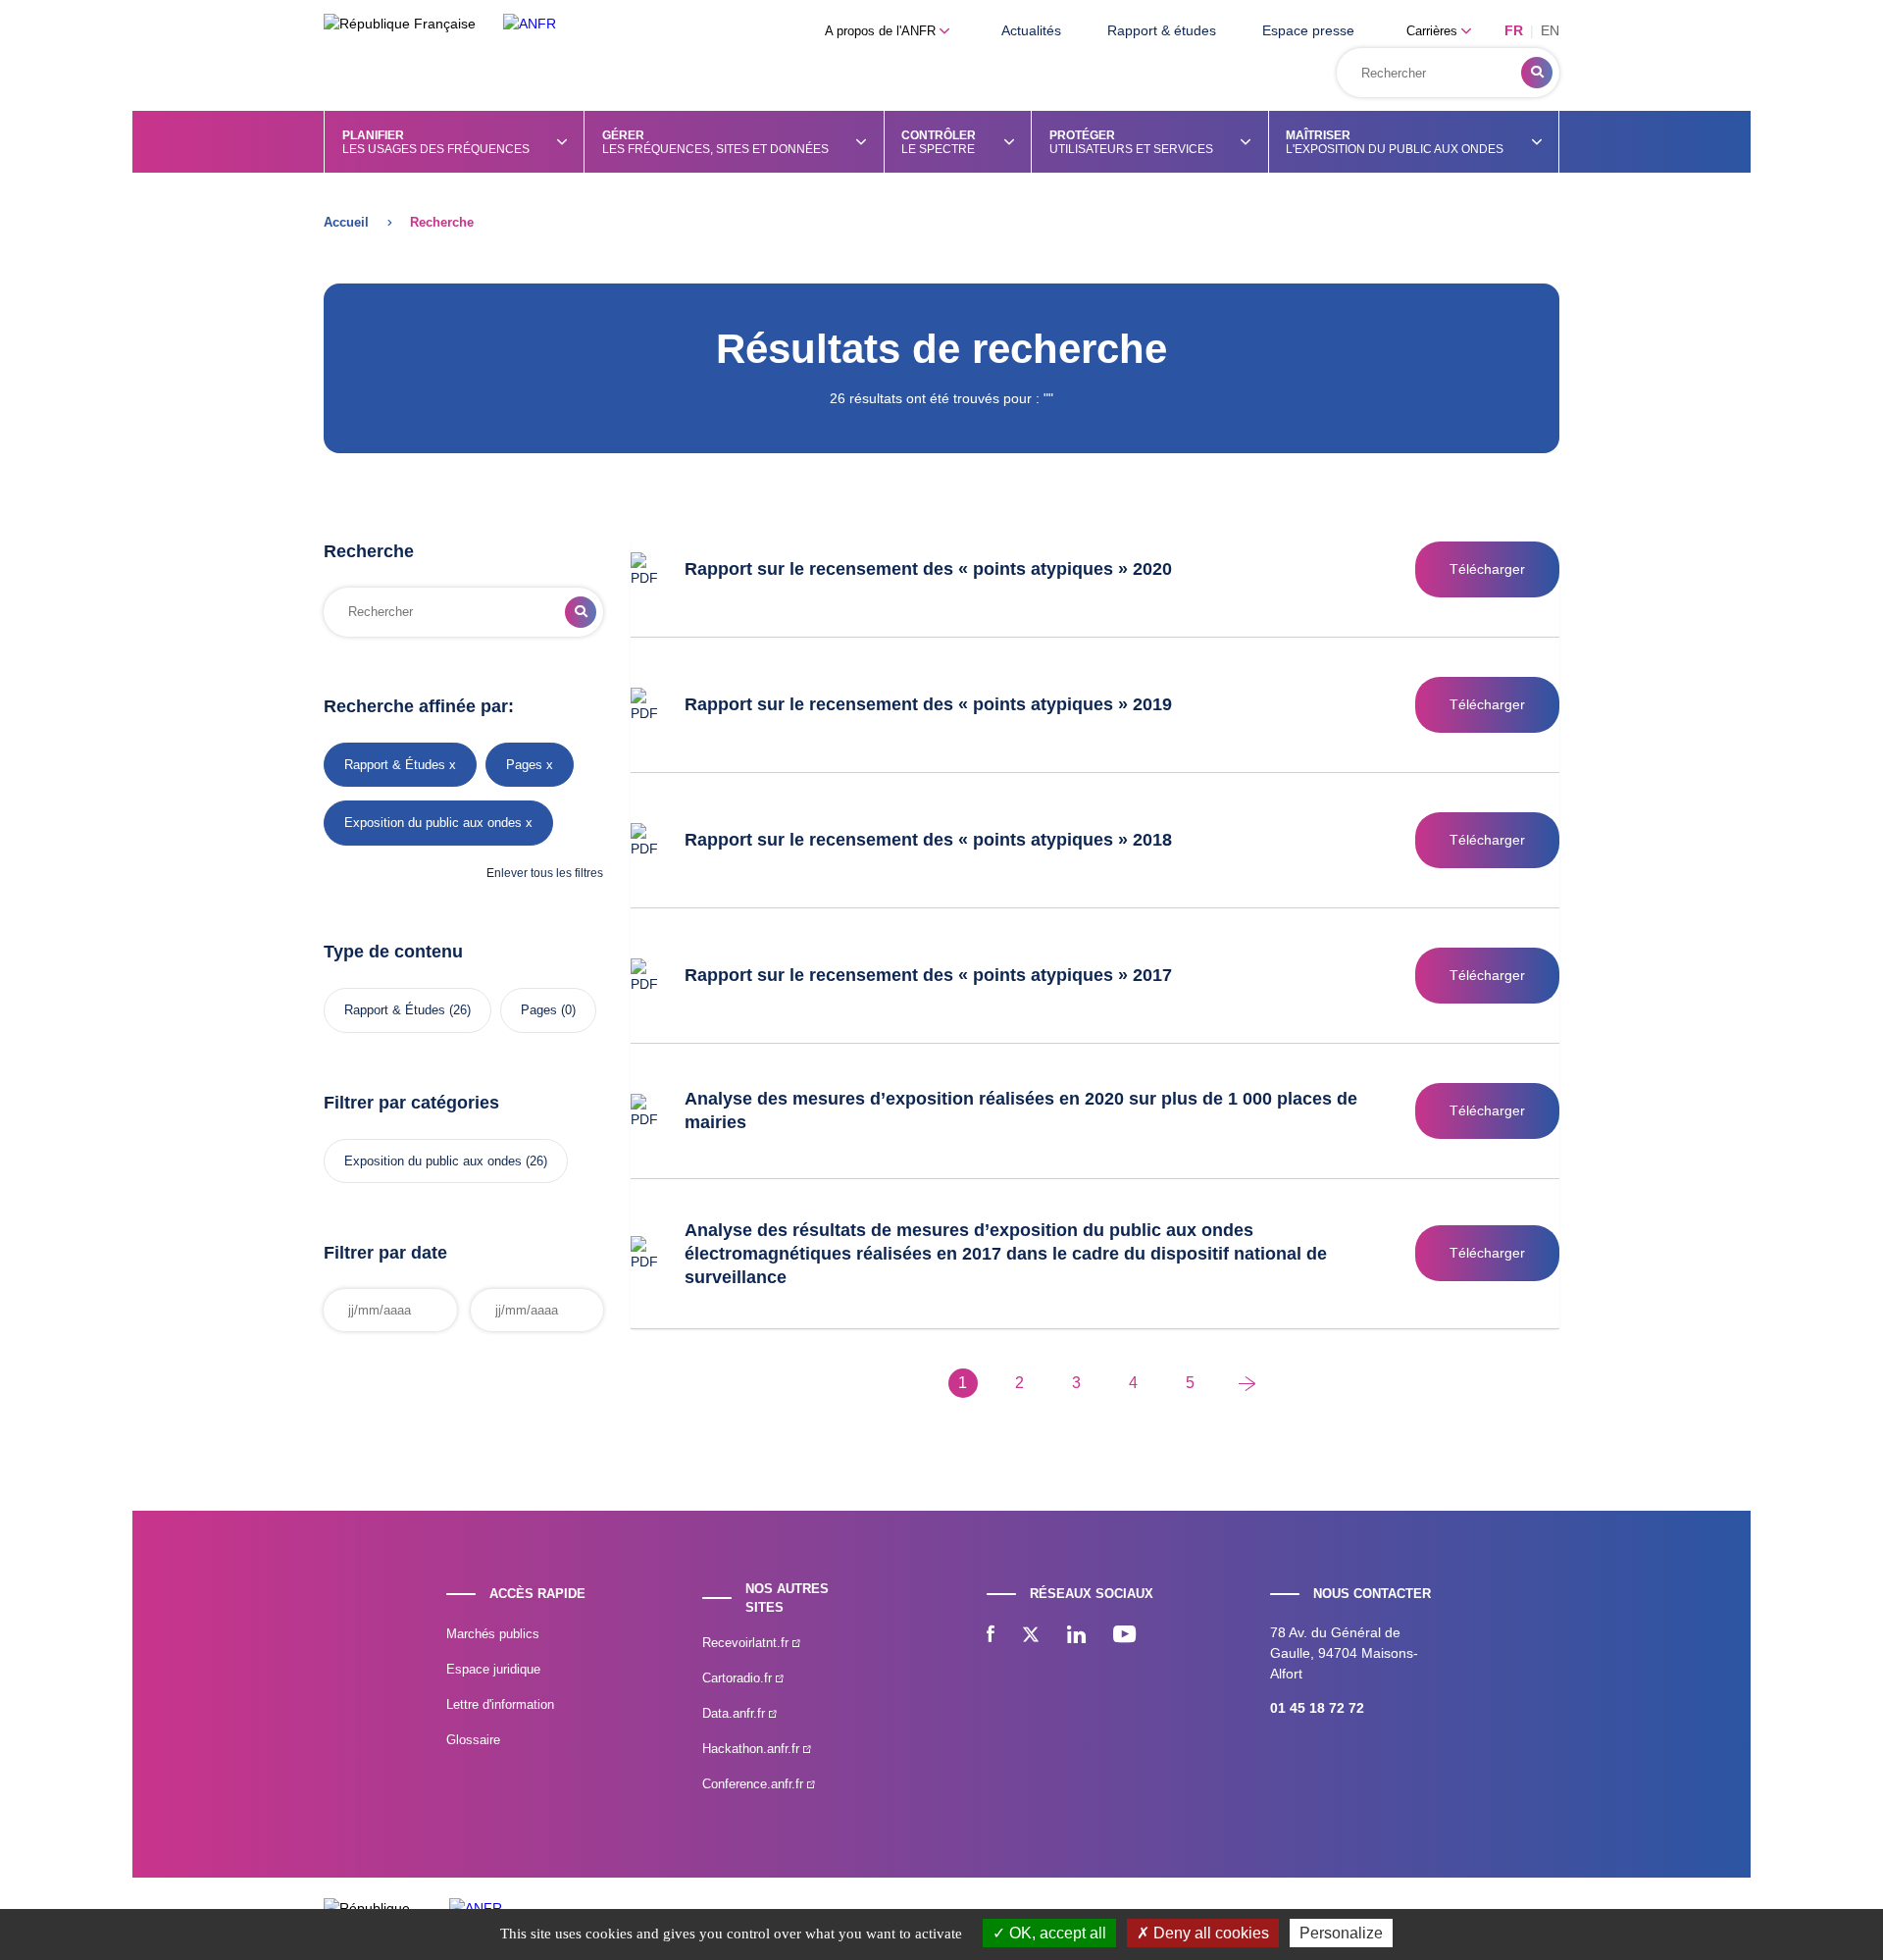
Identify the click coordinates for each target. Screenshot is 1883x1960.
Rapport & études (1162, 30)
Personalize (1341, 1933)
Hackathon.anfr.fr (753, 1749)
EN (1550, 30)
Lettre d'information (500, 1704)
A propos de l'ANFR (882, 31)
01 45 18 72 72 (1317, 1708)
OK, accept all (1056, 1933)
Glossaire (473, 1740)
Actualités (1031, 30)
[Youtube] (1124, 1636)
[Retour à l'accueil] (530, 24)
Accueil (346, 222)
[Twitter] (1031, 1636)
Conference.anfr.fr (755, 1784)
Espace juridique (493, 1669)
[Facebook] (991, 1636)
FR (1514, 30)
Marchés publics (493, 1634)
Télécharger (1487, 569)
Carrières (1434, 31)
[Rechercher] (1537, 73)
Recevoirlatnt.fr (747, 1643)
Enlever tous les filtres (545, 873)
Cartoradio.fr (739, 1678)
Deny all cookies (1209, 1933)
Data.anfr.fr (736, 1713)
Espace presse (1308, 30)
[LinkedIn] (1076, 1636)
